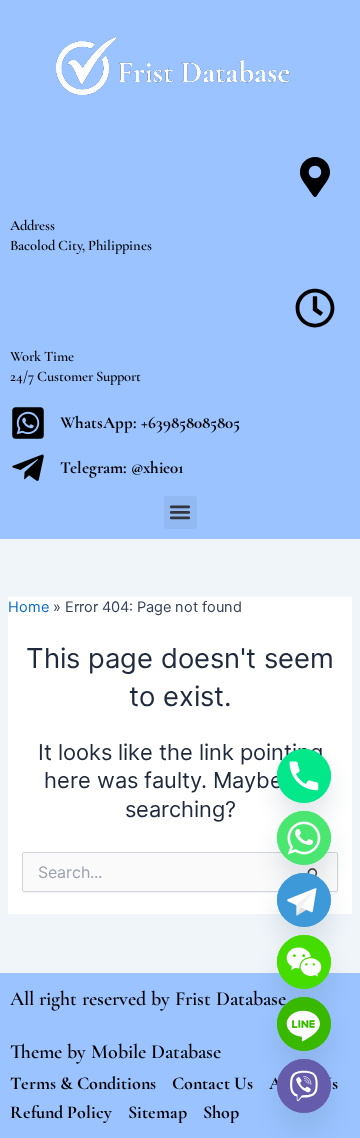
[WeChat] (304, 962)
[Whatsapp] (304, 838)
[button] (180, 512)
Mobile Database (156, 1052)
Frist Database (230, 999)
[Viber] (304, 1086)
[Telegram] (304, 900)
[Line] (304, 1024)
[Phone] (304, 776)
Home (28, 607)
